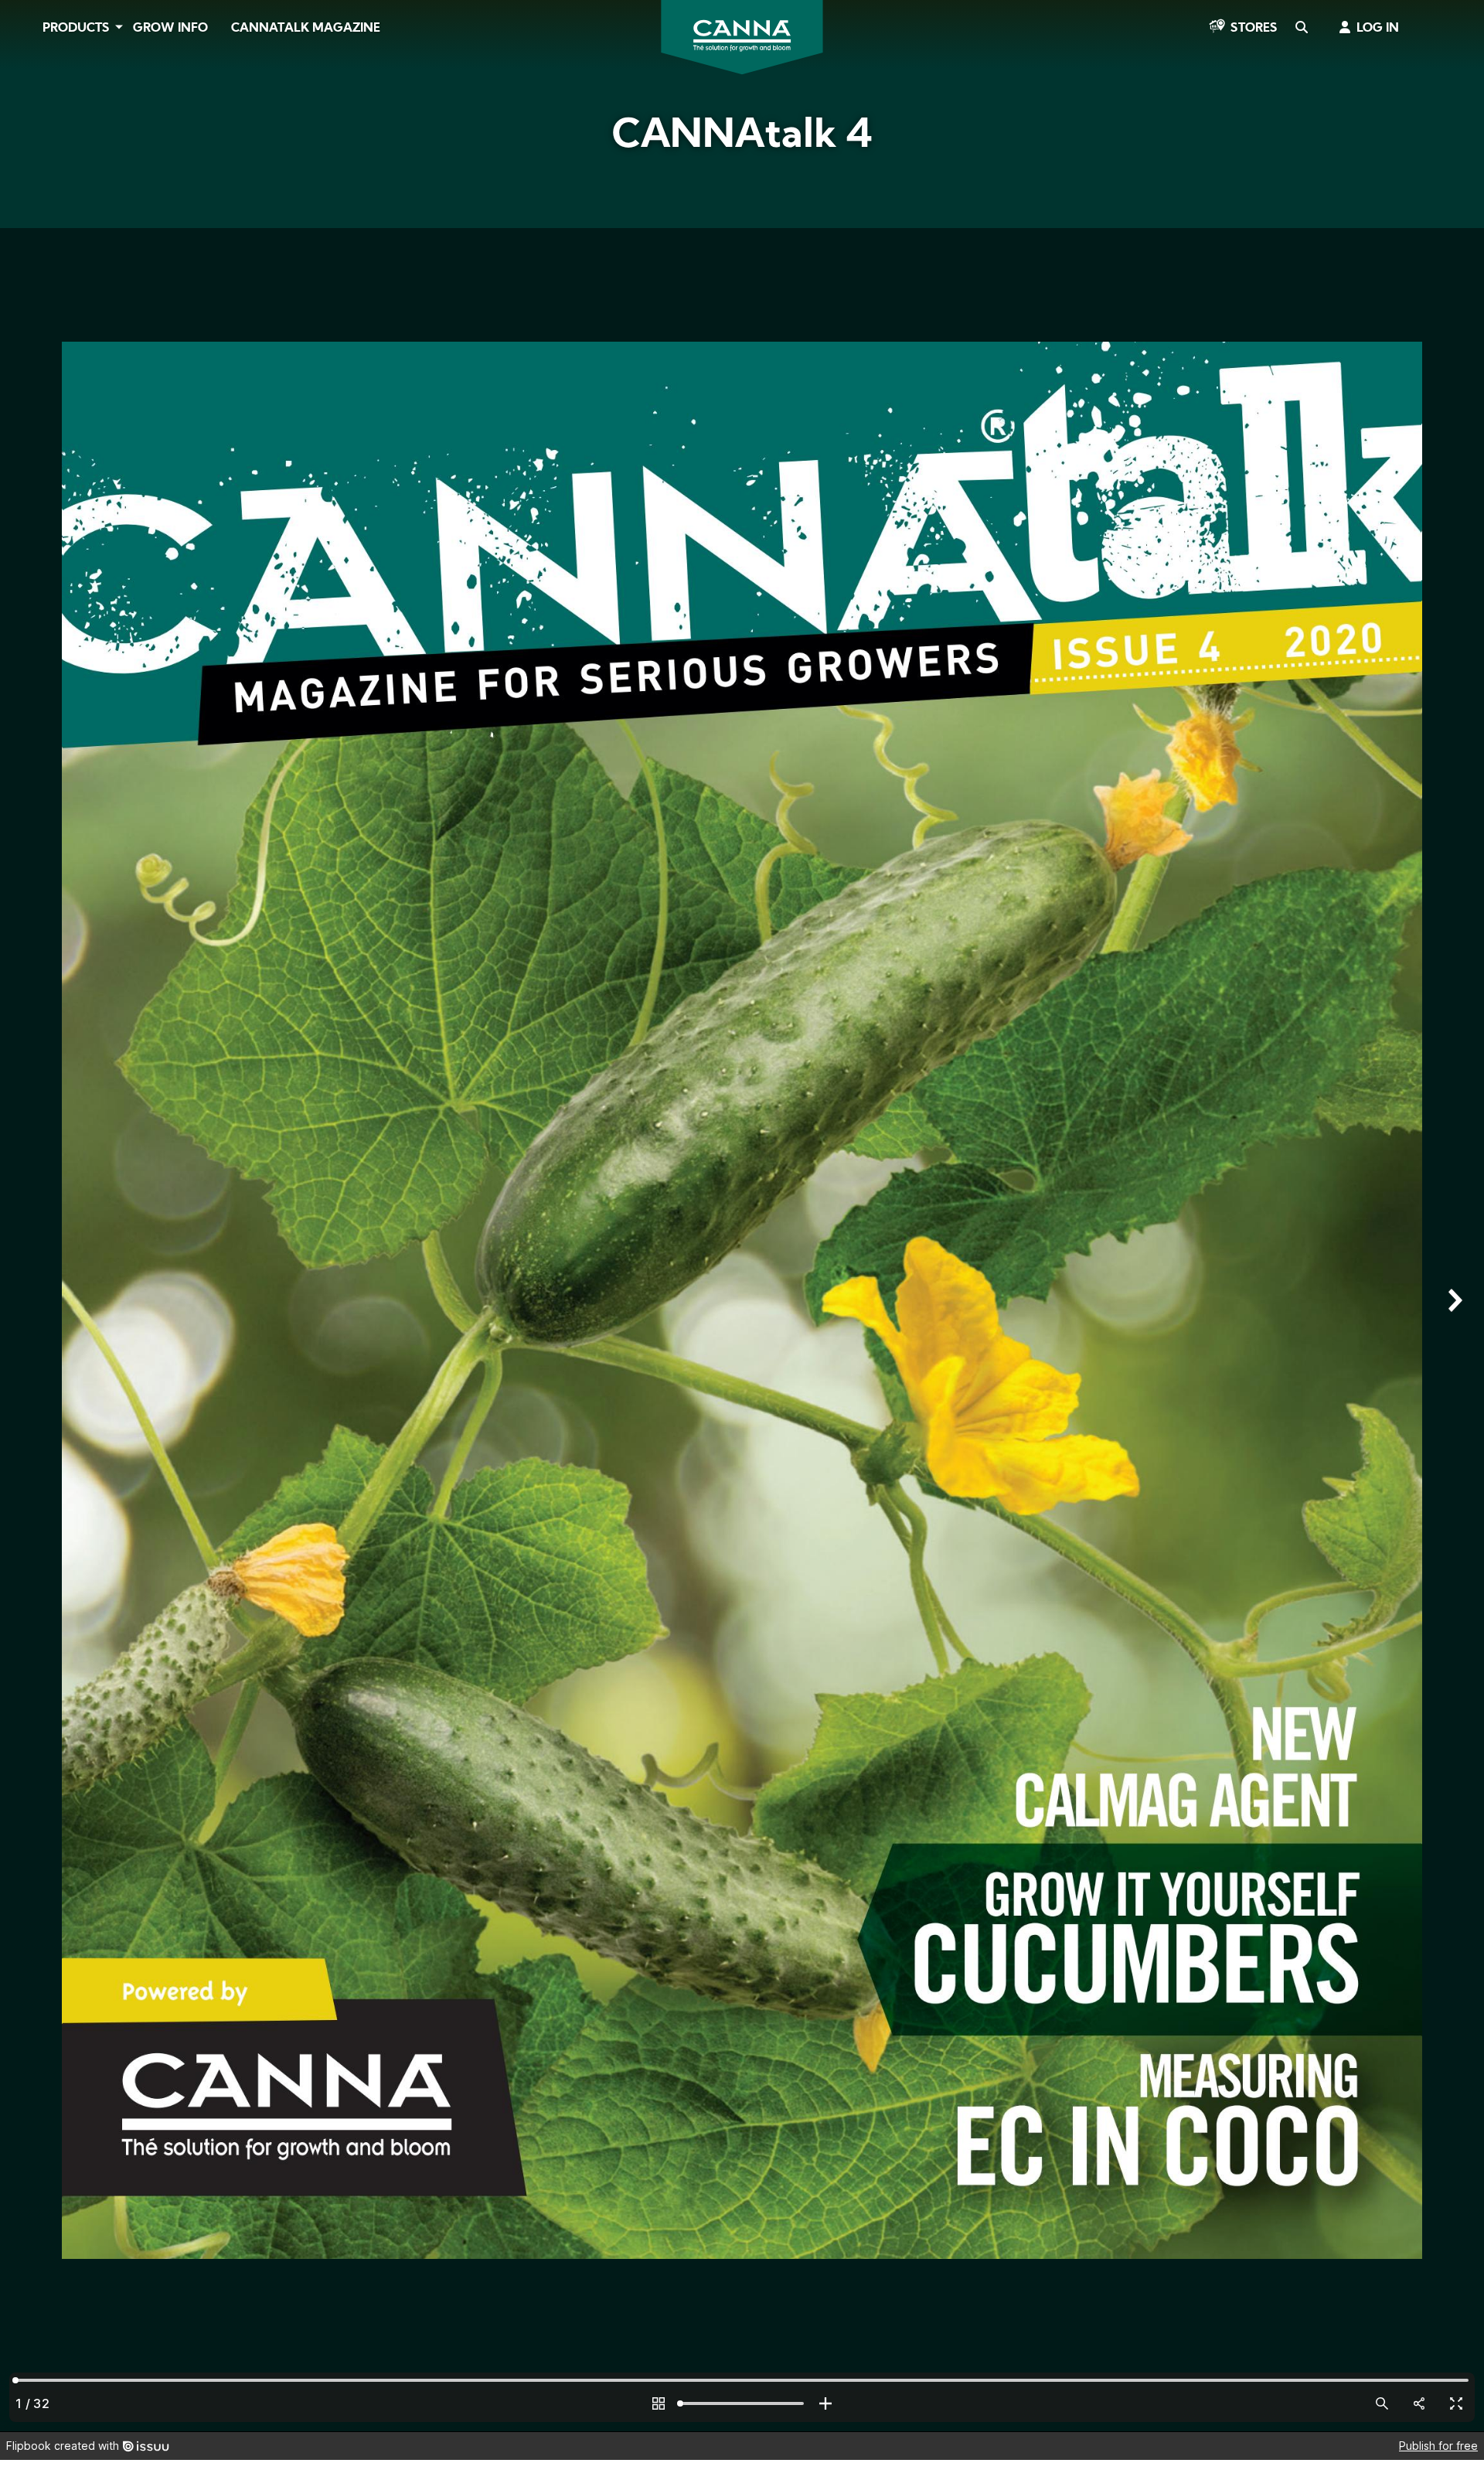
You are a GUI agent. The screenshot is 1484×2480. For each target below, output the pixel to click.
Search (1301, 29)
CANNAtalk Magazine (306, 29)
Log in (1378, 29)
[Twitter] (31, 180)
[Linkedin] (31, 223)
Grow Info (170, 29)
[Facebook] (31, 137)
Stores (1254, 29)
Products (76, 29)
